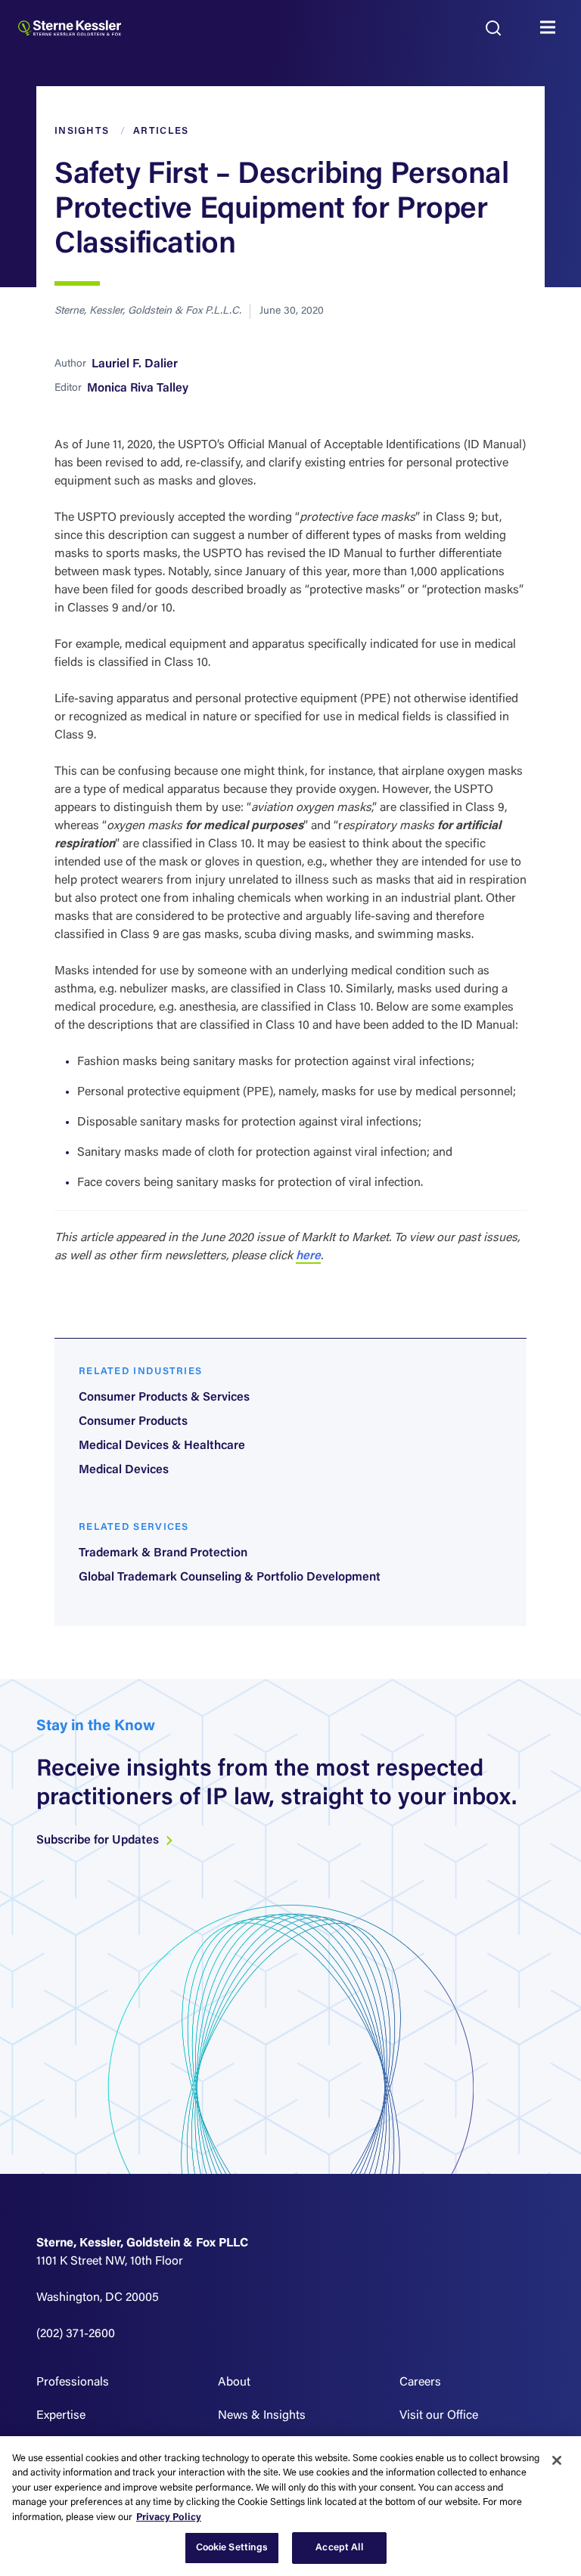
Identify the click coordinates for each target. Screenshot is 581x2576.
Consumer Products (133, 1422)
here (308, 1256)
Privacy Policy (169, 2517)
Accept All (339, 2548)
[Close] (557, 2460)
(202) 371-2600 (76, 2334)
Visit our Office (439, 2416)
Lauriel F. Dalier (135, 364)
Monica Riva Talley (138, 389)
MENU (551, 28)
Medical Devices (124, 1470)
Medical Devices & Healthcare (162, 1446)
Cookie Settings (232, 2548)
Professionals (73, 2382)
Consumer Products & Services (164, 1398)
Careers (420, 2382)
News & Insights (262, 2416)
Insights (82, 131)
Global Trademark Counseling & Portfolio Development (230, 1577)
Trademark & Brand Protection (163, 1553)
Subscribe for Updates (99, 1841)
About (234, 2382)
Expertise (61, 2416)
